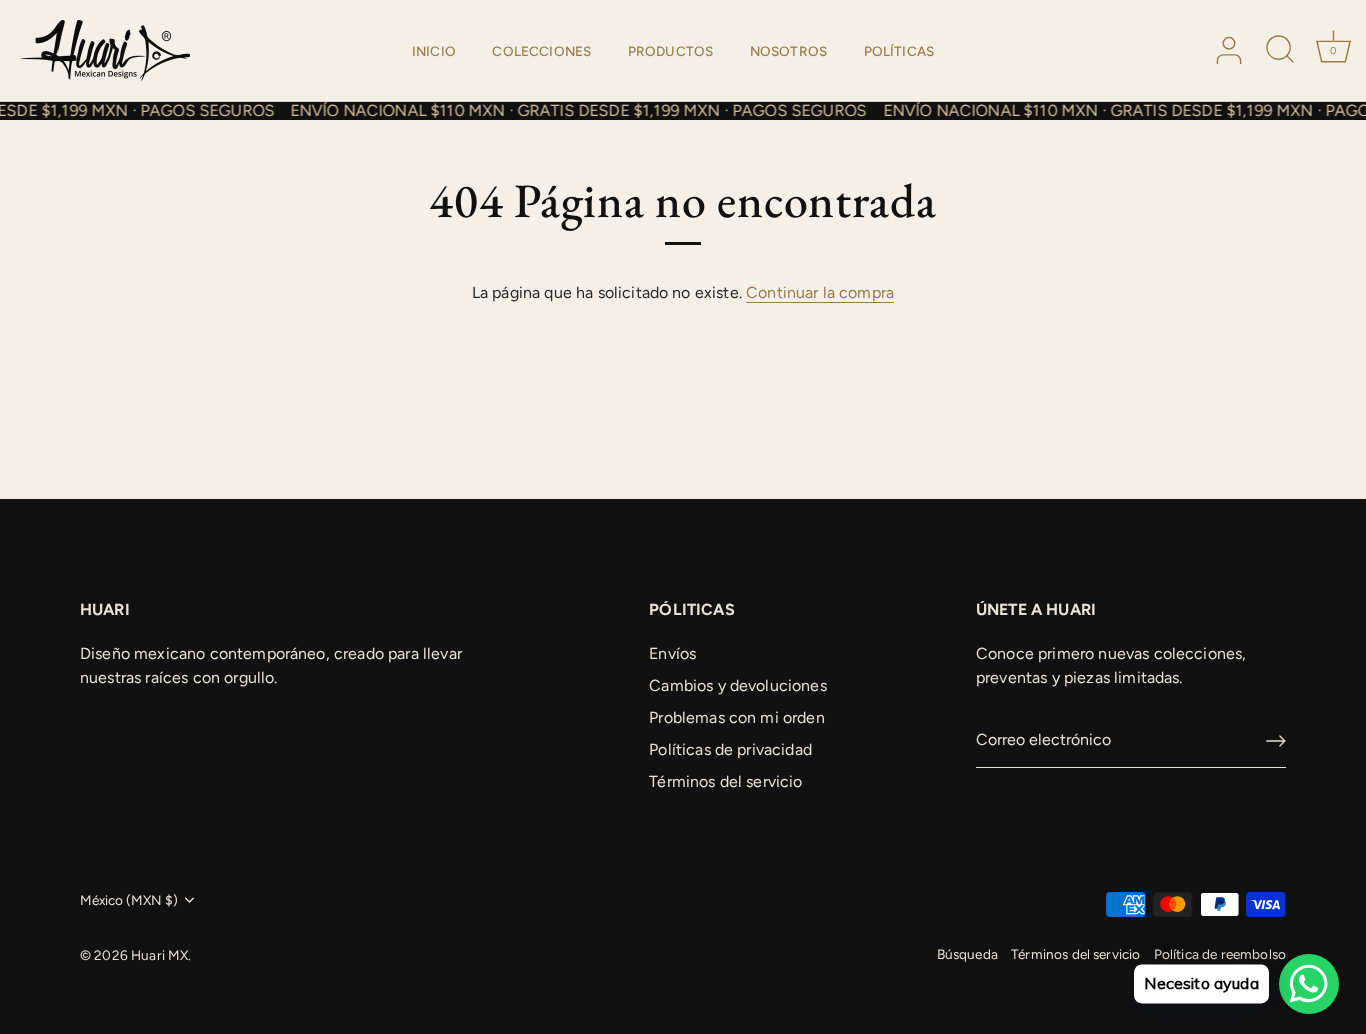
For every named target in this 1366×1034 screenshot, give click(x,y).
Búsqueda (967, 954)
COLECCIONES (541, 51)
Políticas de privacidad (730, 749)
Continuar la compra (820, 292)
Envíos (672, 653)
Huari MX (159, 955)
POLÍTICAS (899, 51)
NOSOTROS (788, 51)
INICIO (434, 51)
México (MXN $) (129, 900)
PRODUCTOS (670, 51)
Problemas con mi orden (737, 717)
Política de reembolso (1220, 954)
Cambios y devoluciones (738, 685)
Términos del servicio (725, 781)
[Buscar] (1281, 51)
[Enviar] (1276, 741)
